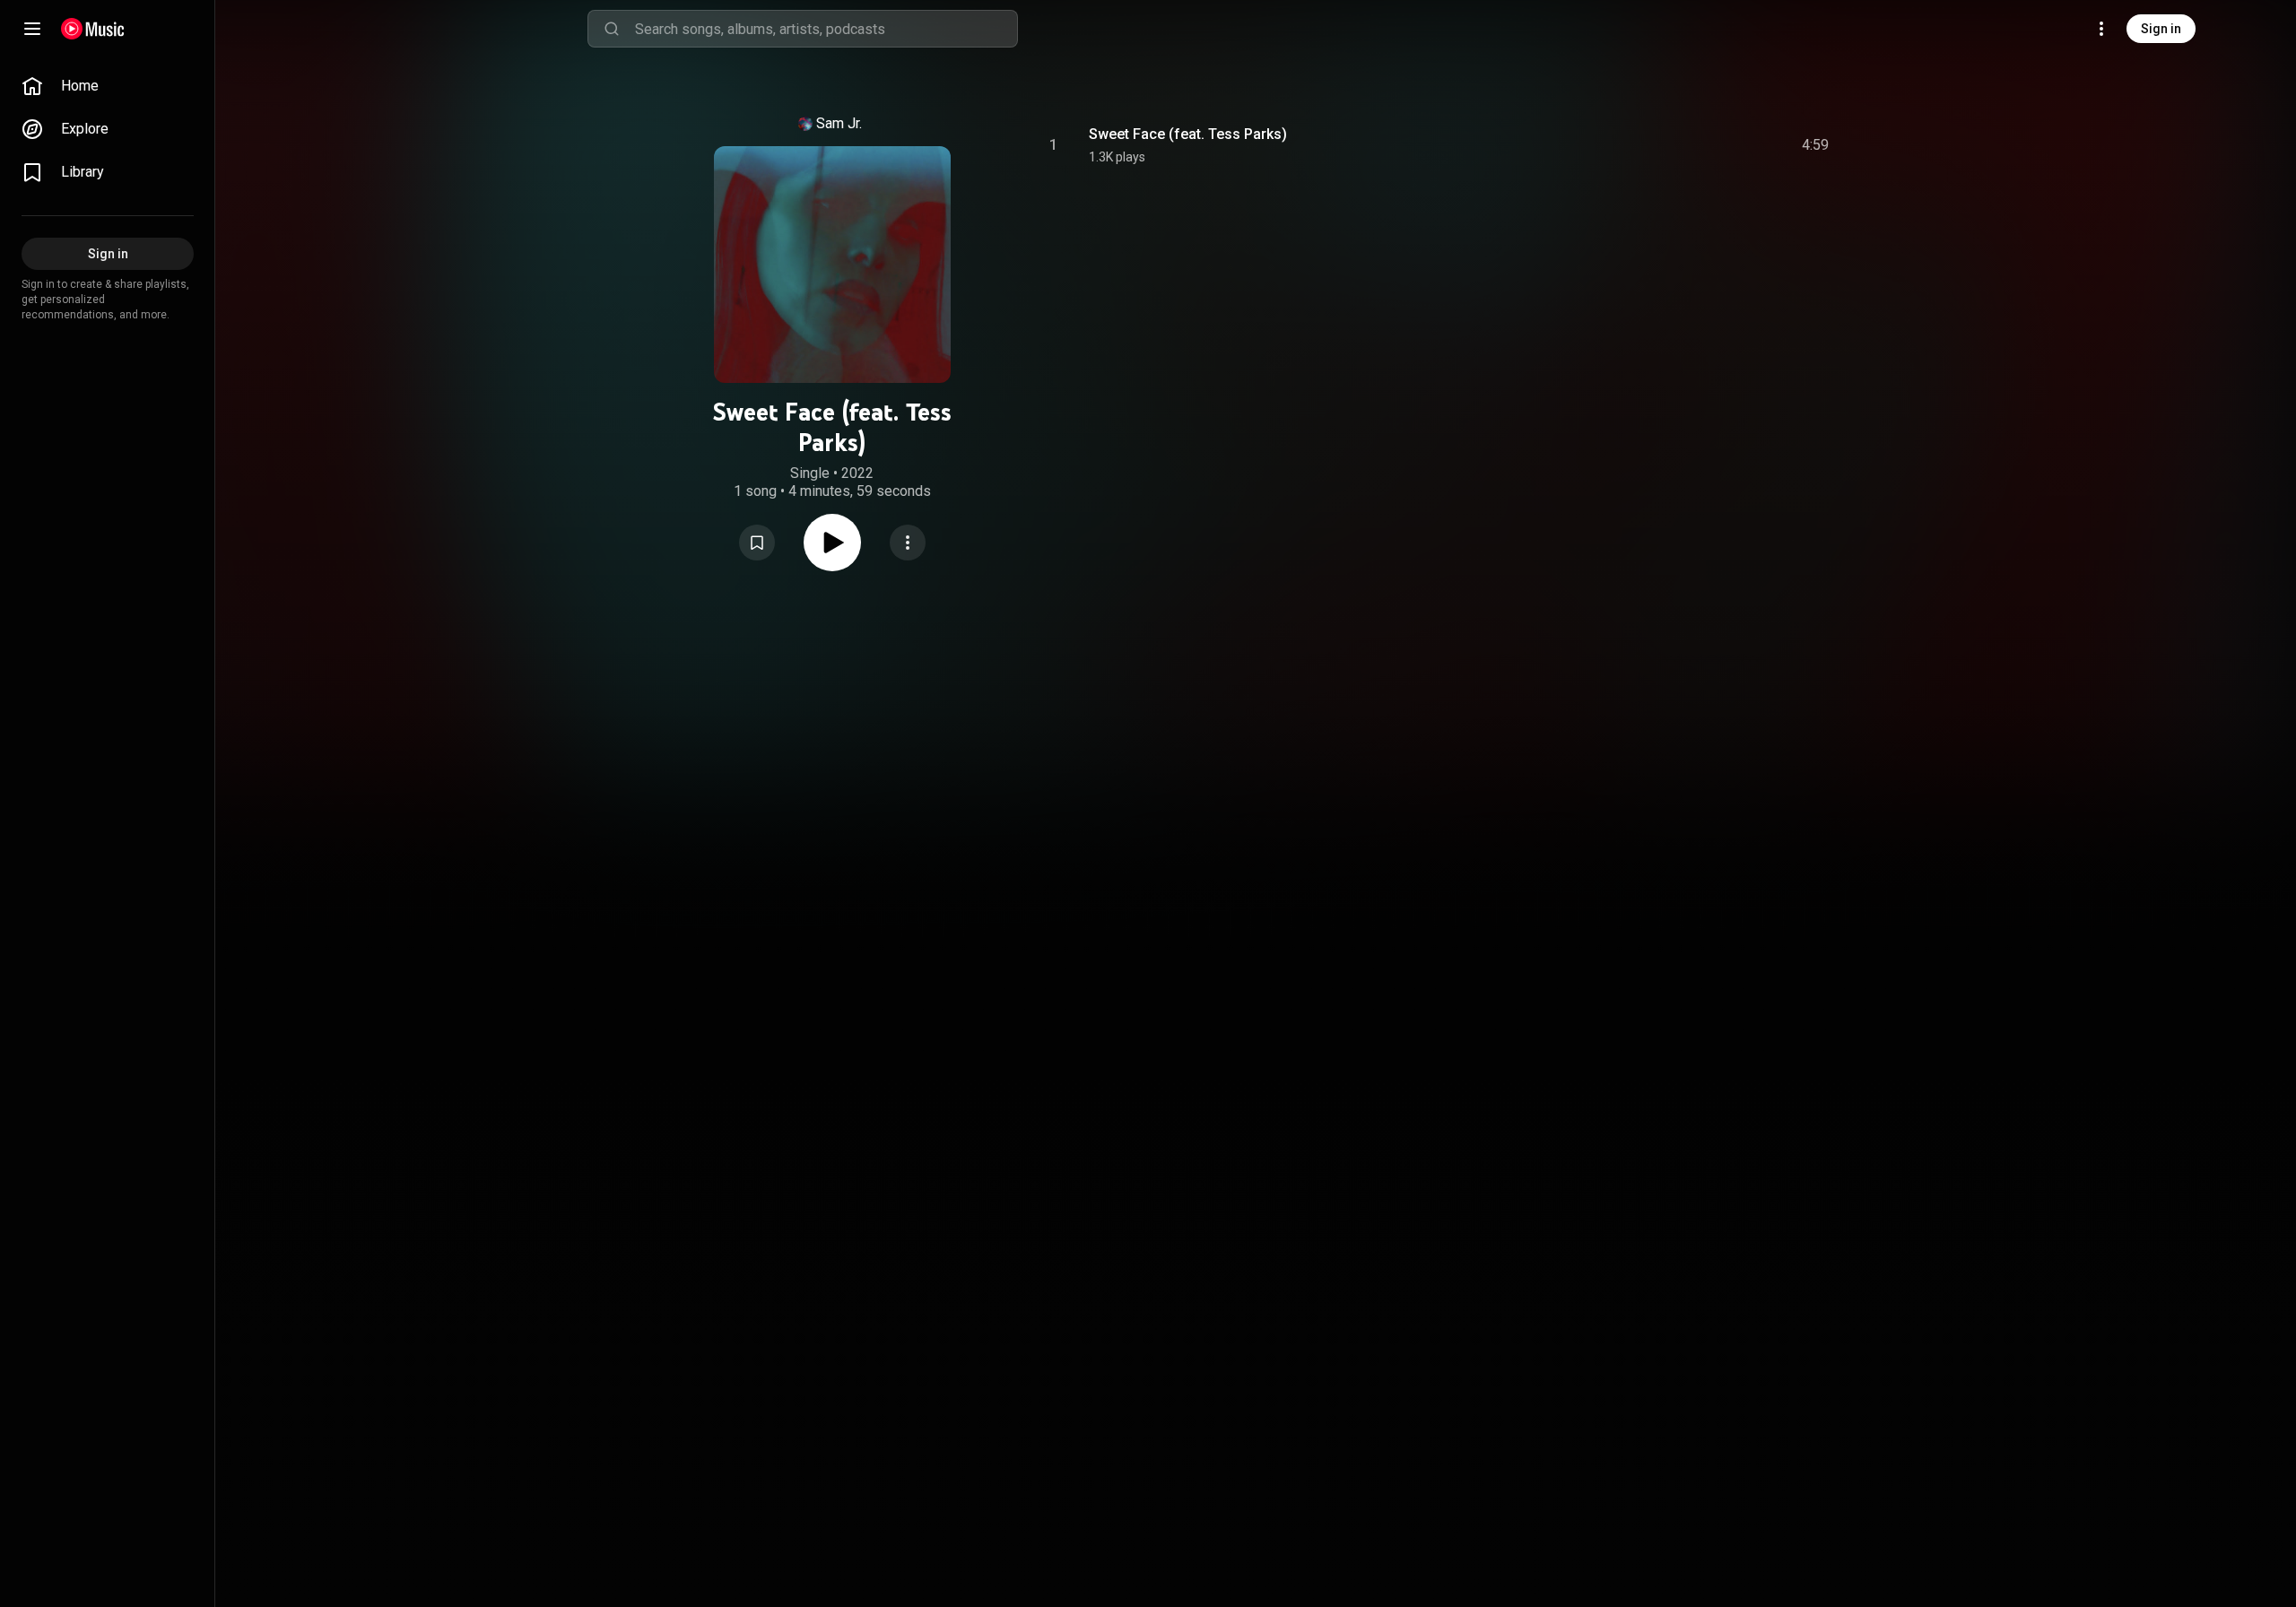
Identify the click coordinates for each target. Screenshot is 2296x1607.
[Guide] (32, 29)
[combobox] (826, 29)
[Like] (1680, 145)
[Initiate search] (612, 29)
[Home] (93, 29)
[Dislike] (1714, 145)
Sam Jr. (839, 123)
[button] (757, 543)
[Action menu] (908, 543)
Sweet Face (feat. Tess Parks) (1188, 134)
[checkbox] (1816, 145)
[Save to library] (757, 543)
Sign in (2161, 29)
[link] (108, 86)
